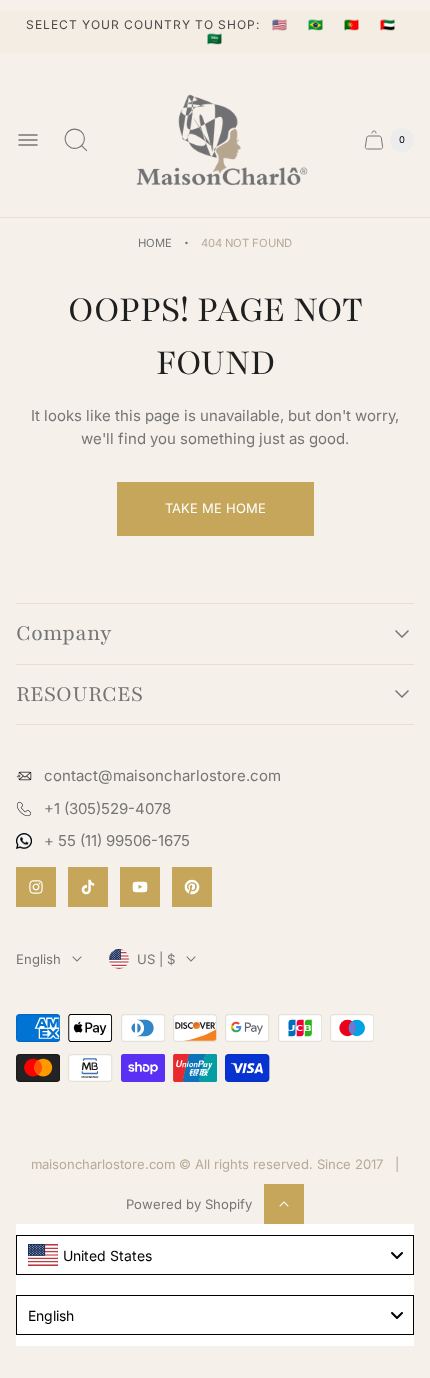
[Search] (76, 140)
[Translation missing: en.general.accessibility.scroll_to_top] (284, 1204)
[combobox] (215, 1255)
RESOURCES (79, 695)
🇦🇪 (388, 24)
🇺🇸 (282, 24)
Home (155, 243)
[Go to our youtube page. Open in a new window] (140, 887)
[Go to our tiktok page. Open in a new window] (88, 887)
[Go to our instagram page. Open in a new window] (36, 887)
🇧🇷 (318, 24)
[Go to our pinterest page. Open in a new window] (192, 887)
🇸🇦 (215, 38)
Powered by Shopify (189, 1204)
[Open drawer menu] (28, 140)
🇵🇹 (354, 24)
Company (64, 634)
